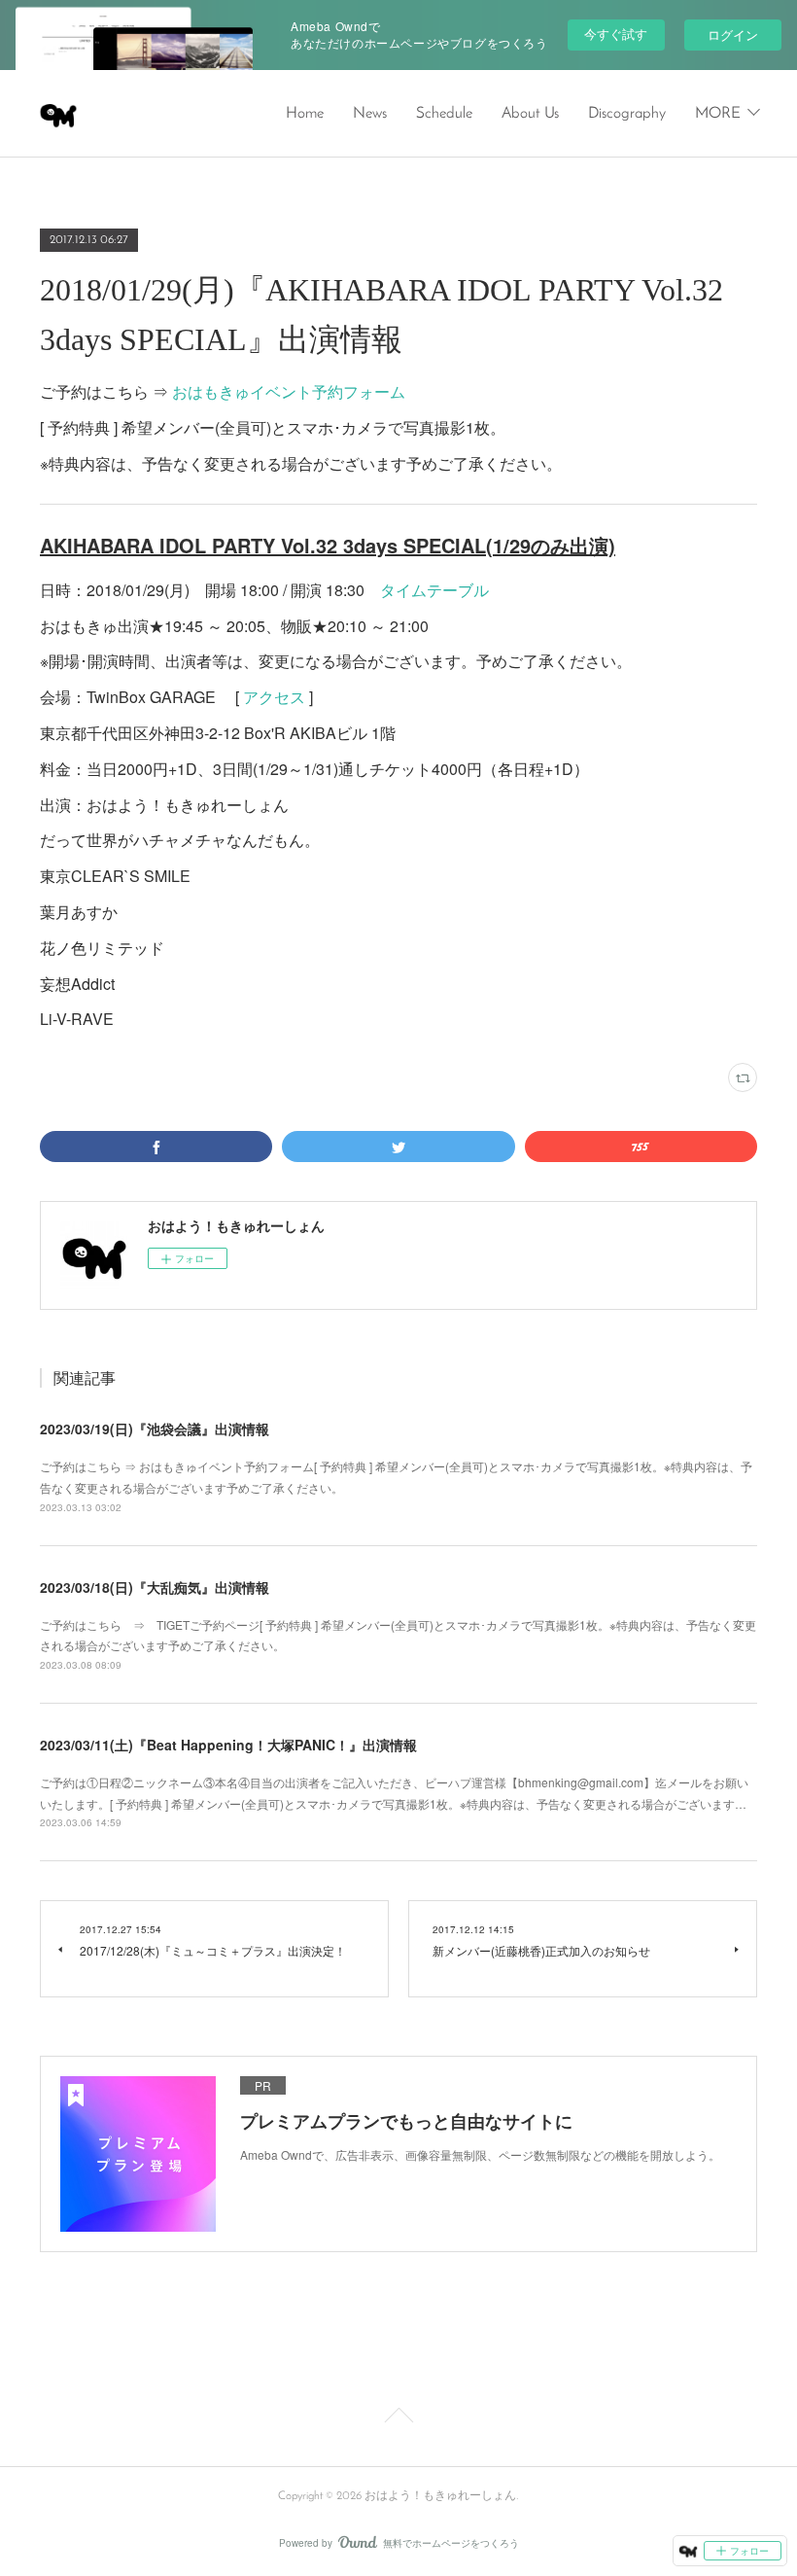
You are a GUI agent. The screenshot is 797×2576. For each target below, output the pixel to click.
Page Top (398, 2418)
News (370, 114)
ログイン (733, 35)
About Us (530, 114)
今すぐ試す (616, 34)
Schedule (444, 114)
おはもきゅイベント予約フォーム (289, 391)
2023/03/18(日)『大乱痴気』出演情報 (155, 1587)
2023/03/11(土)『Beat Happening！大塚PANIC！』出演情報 (228, 1745)
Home (305, 114)
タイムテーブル (434, 590)
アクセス (274, 697)
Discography (627, 114)
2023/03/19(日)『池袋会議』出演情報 (155, 1429)
